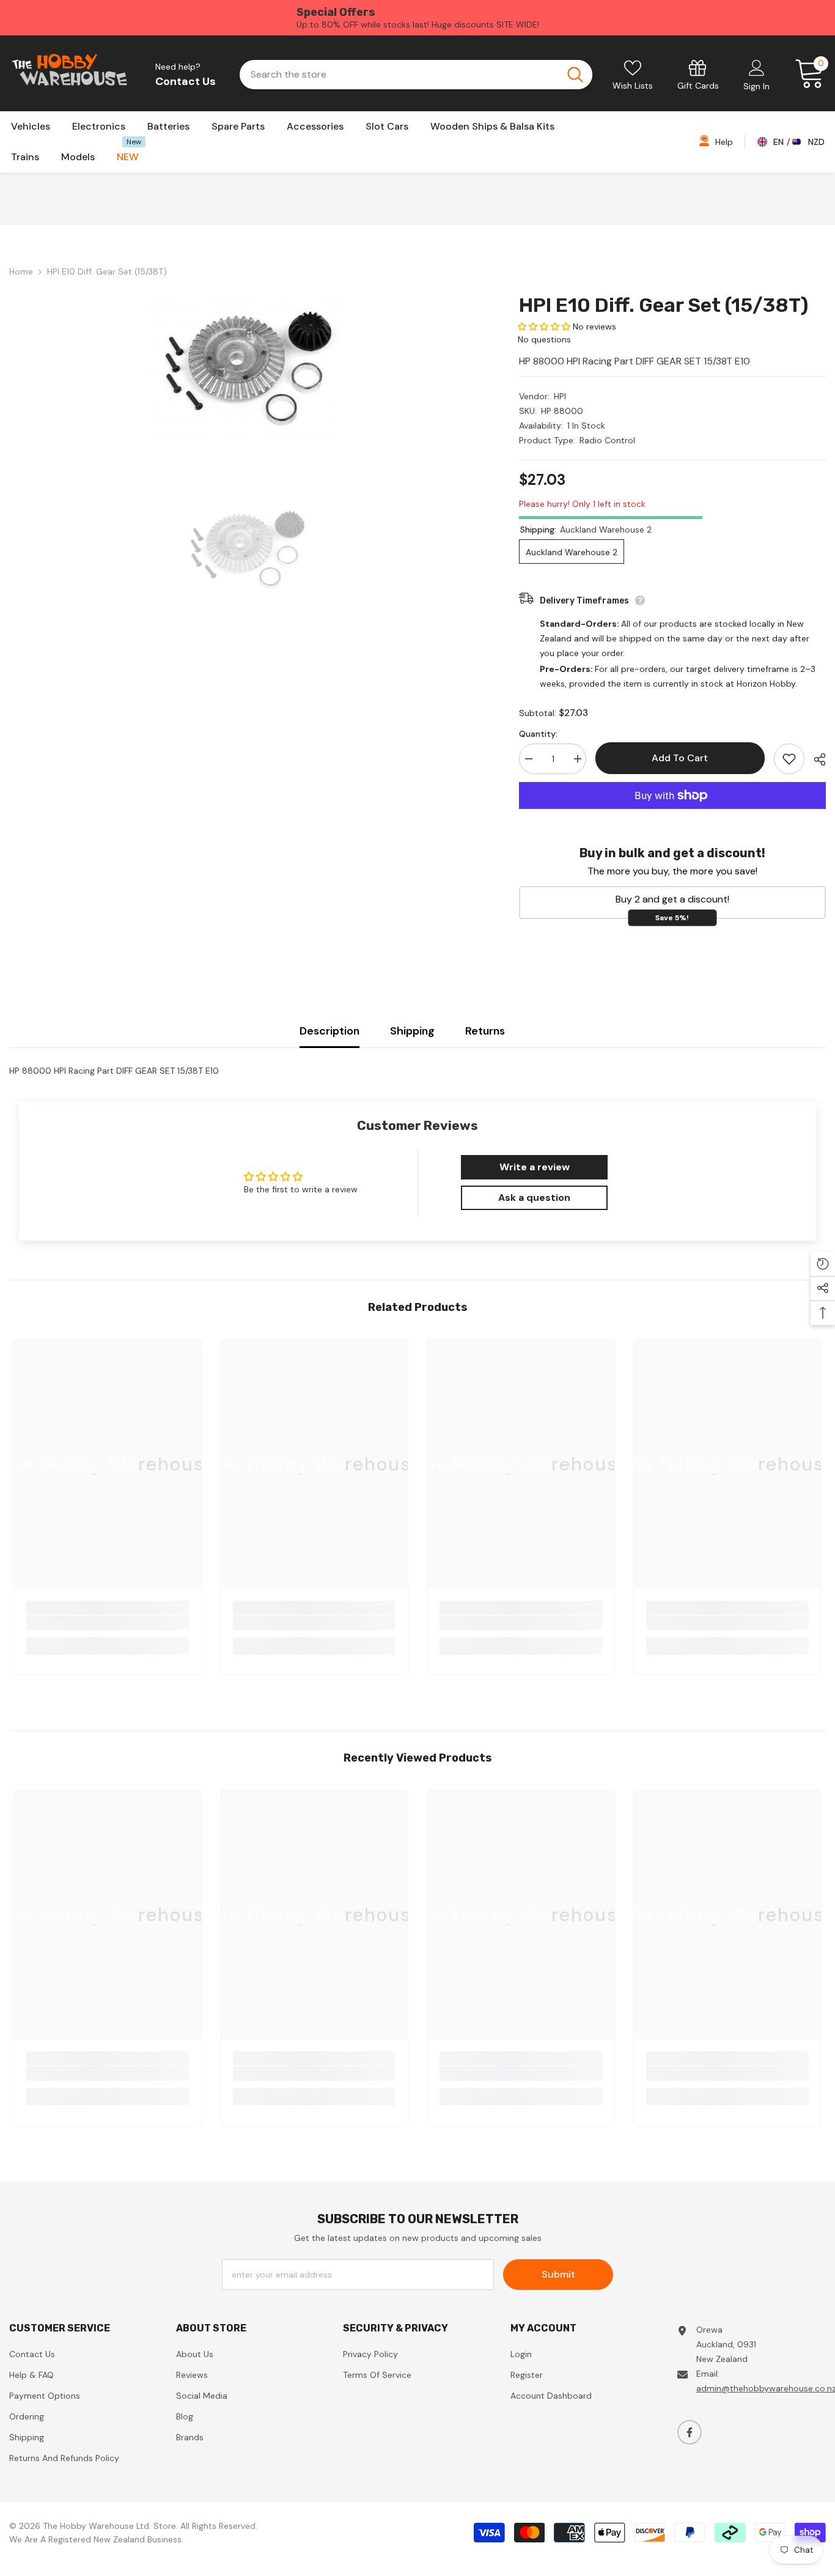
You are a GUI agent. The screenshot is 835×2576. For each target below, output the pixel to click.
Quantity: (538, 734)
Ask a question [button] (534, 1198)
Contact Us (186, 81)
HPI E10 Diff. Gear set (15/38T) (664, 305)
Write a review (535, 1167)
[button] (544, 327)
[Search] (416, 75)
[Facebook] (690, 2432)
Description (329, 1031)
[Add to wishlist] (789, 759)
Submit (558, 2274)
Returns (485, 1031)
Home (21, 271)
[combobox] (398, 75)
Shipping (412, 1031)
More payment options (672, 816)
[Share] (815, 759)
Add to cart (679, 758)
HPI (560, 396)
